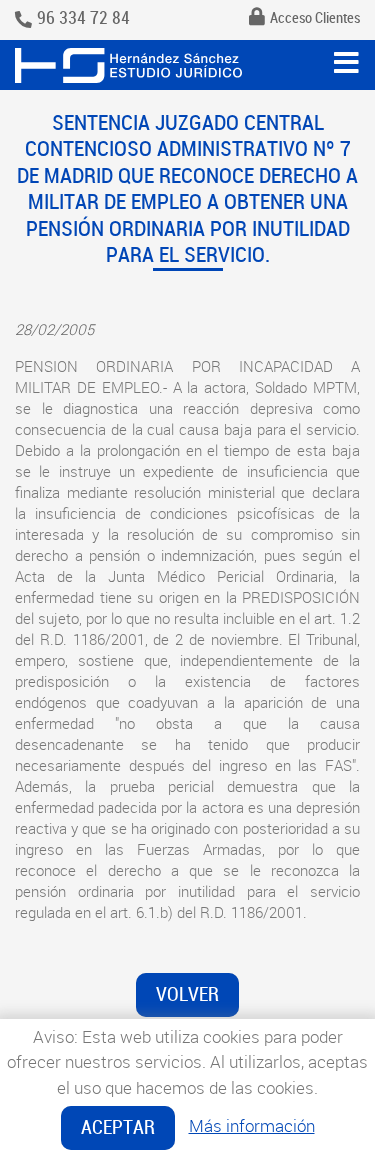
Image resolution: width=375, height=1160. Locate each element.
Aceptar (118, 1127)
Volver (187, 994)
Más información (252, 1125)
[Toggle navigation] (346, 63)
